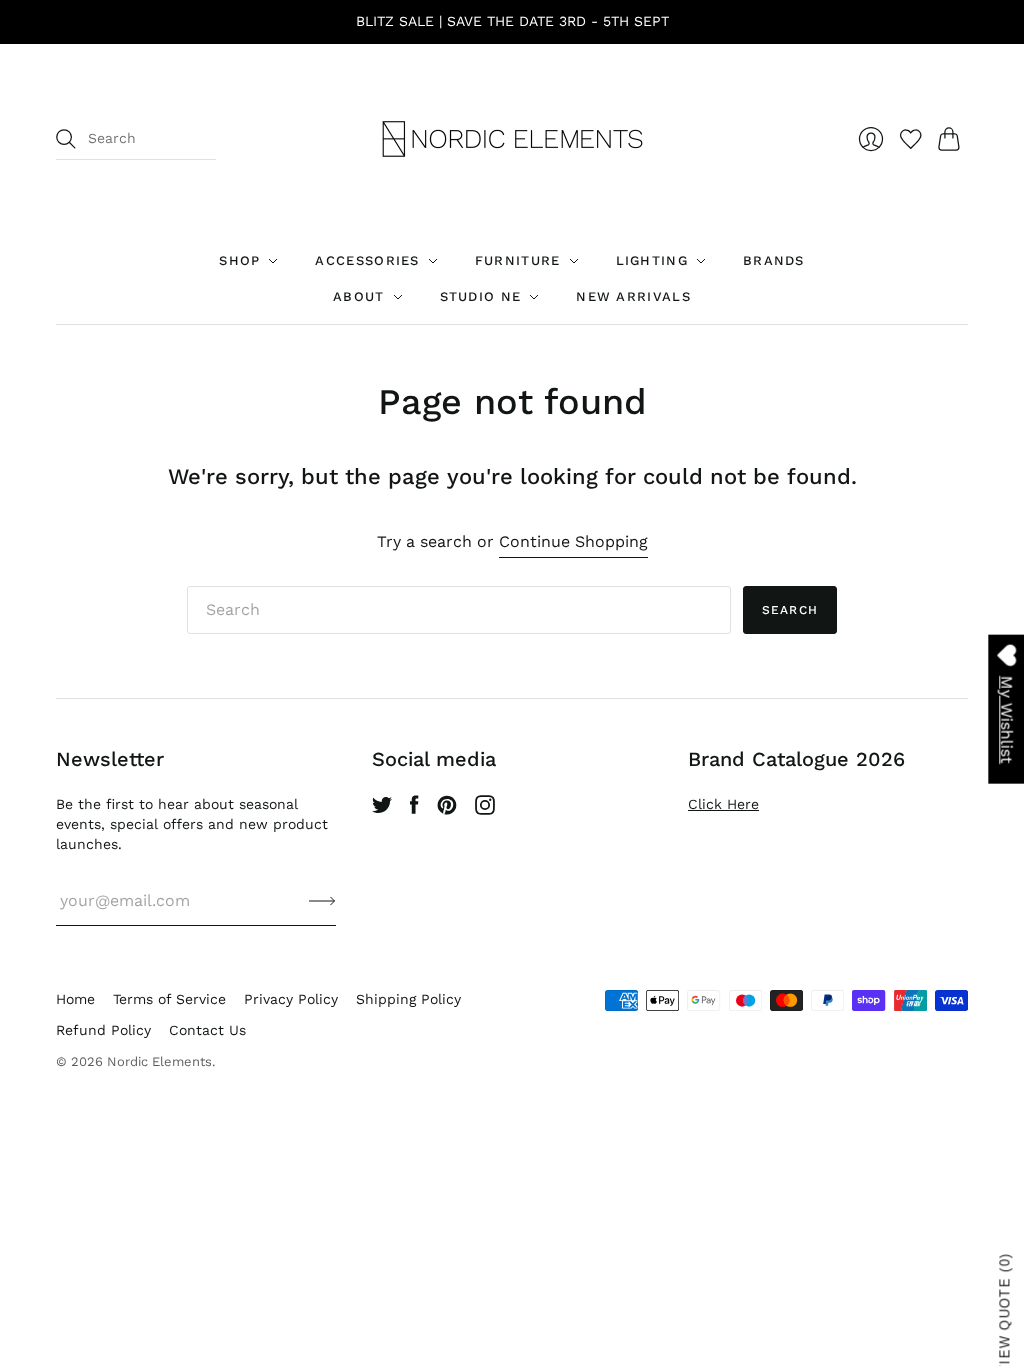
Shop (239, 260)
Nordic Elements (159, 1061)
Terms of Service (169, 999)
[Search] (66, 139)
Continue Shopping (573, 541)
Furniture (518, 260)
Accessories (367, 260)
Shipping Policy (408, 999)
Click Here (723, 804)
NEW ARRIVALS (633, 296)
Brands (774, 260)
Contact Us (207, 1030)
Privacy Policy (291, 999)
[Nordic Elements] (512, 139)
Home (75, 999)
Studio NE (481, 296)
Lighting (652, 260)
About (359, 296)
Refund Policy (103, 1030)
